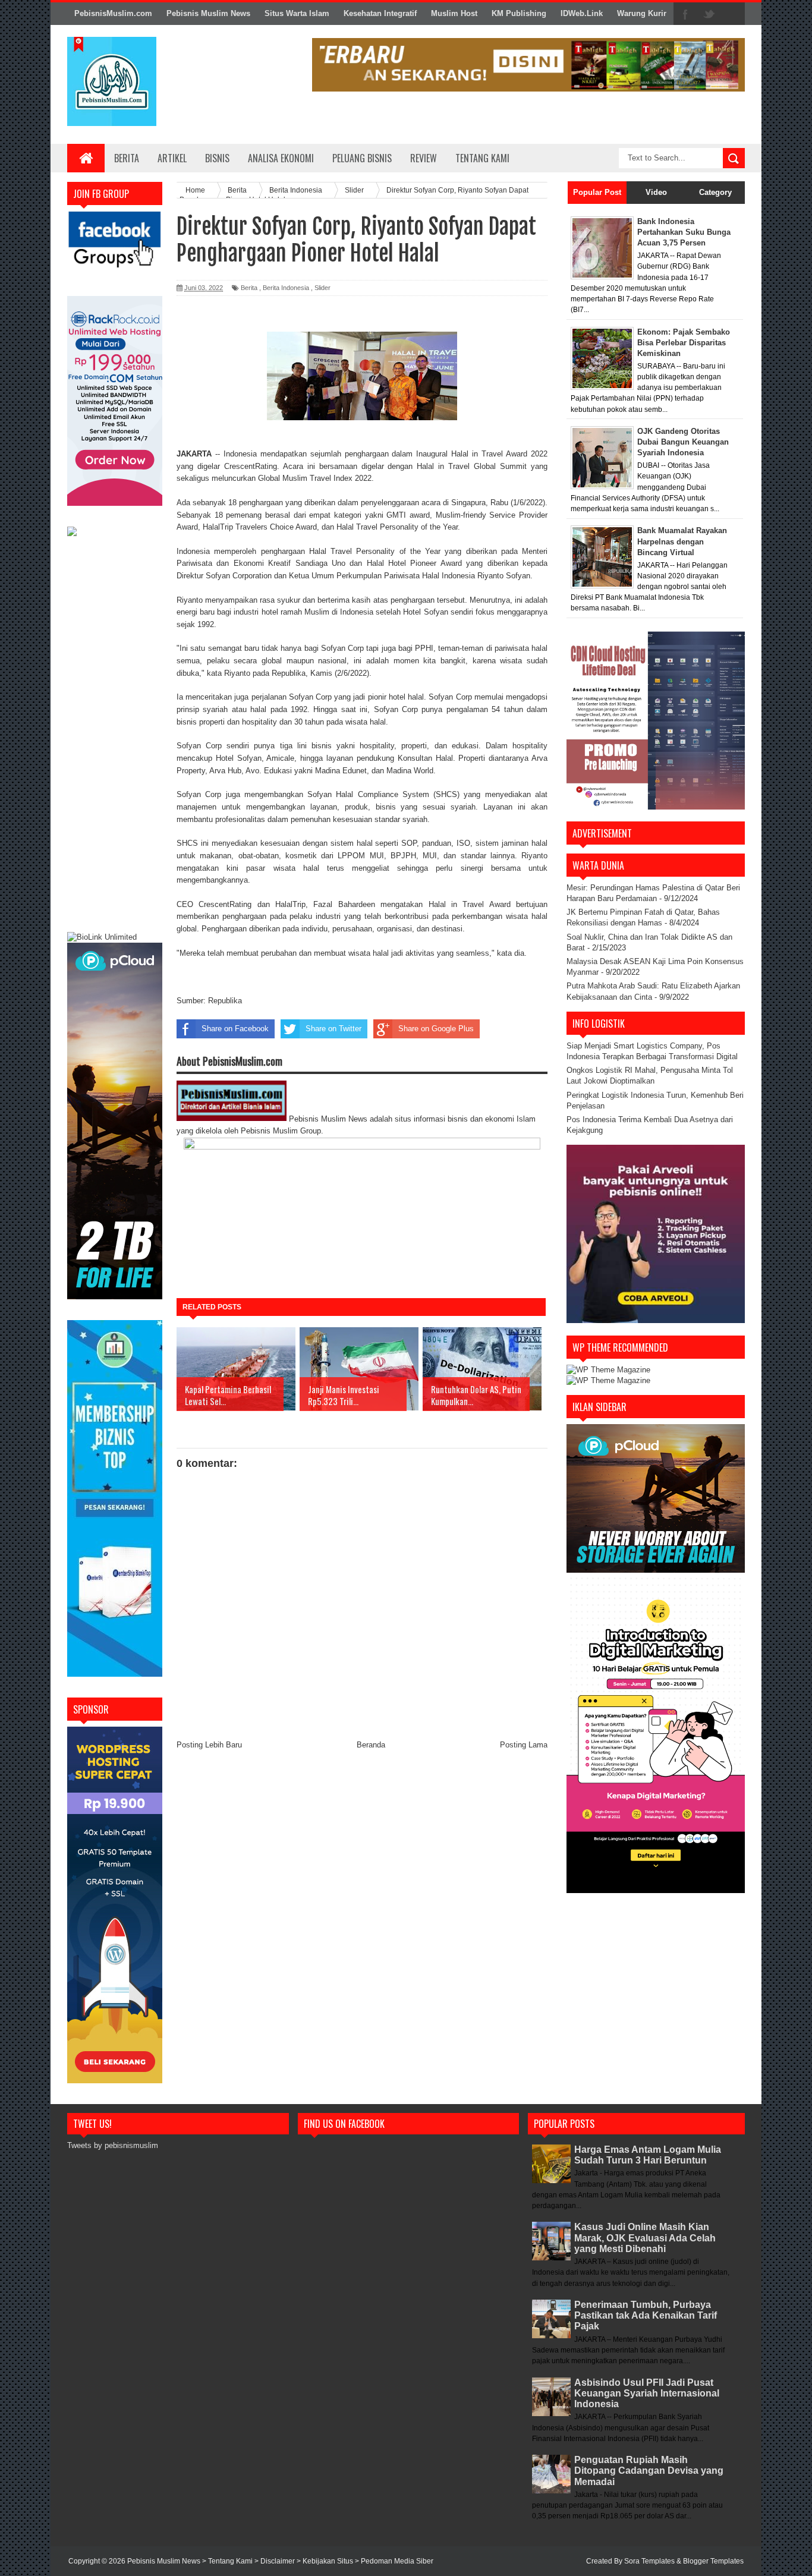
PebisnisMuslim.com (113, 13)
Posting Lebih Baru (209, 1745)
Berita (127, 158)
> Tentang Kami (228, 2561)
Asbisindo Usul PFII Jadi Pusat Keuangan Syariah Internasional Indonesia (647, 2393)
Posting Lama (524, 1745)
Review (424, 158)
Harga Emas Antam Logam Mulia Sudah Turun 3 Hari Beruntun (648, 2155)
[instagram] (733, 14)
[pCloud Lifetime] (115, 1297)
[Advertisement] (115, 736)
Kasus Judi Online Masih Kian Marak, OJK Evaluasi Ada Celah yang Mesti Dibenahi (645, 2238)
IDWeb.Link (582, 13)
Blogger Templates (713, 2561)
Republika (225, 1001)
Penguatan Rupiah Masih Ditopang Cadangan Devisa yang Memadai (649, 2470)
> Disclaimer (276, 2561)
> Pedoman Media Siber (394, 2561)
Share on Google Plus (436, 1029)
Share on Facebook (235, 1029)
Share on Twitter (333, 1029)
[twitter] (709, 14)
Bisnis (217, 158)
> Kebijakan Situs (326, 2561)
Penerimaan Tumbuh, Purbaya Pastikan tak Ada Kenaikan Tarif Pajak (646, 2315)
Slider (322, 288)
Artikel (172, 158)
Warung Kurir (642, 13)
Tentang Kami (482, 158)
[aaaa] (528, 65)
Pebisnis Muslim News (208, 13)
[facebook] (685, 14)
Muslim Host (454, 13)
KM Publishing (519, 13)
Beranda (371, 1745)
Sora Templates (649, 2561)
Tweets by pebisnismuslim (113, 2145)
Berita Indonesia (286, 288)
